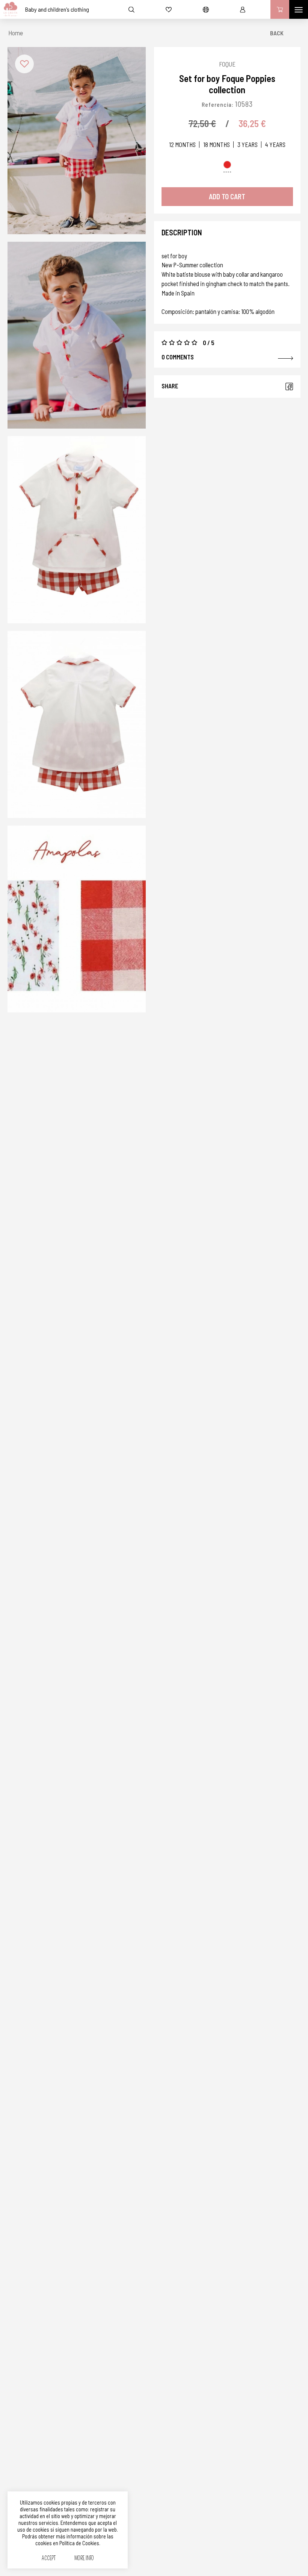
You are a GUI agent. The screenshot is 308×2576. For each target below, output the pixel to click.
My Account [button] (243, 9)
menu (299, 9)
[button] (24, 64)
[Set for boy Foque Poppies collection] (77, 141)
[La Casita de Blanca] (9, 9)
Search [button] (131, 9)
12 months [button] (182, 145)
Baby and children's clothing (57, 9)
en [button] (206, 9)
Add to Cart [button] (227, 196)
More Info (84, 2559)
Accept (49, 2559)
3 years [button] (248, 145)
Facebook (289, 386)
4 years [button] (275, 145)
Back (277, 33)
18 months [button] (217, 145)
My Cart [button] (280, 9)
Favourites (169, 9)
